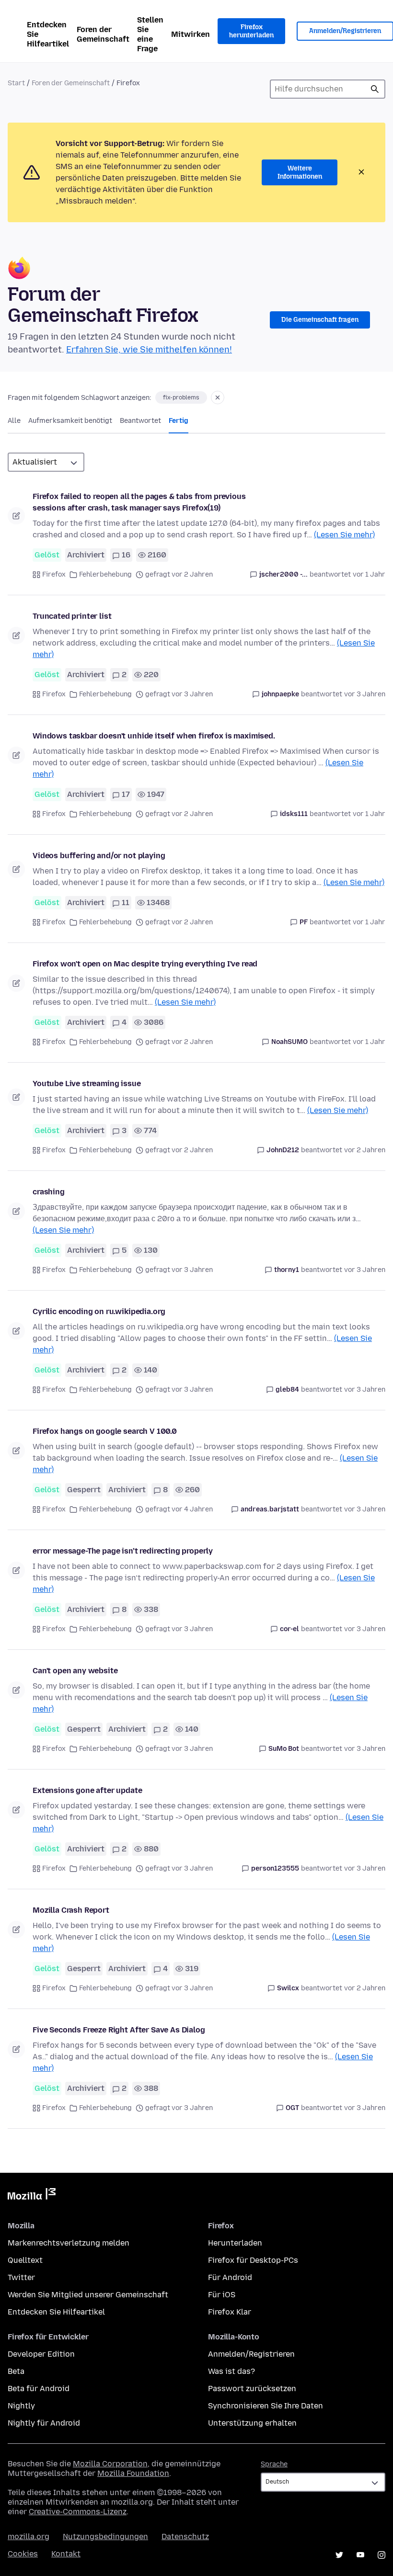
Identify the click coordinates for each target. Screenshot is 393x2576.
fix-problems (181, 397)
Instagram (381, 2555)
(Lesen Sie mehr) (344, 535)
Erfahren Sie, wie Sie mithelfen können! (149, 350)
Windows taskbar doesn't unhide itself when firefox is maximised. (154, 736)
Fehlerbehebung (105, 574)
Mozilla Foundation (133, 2473)
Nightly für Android (44, 2423)
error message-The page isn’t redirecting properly (123, 1551)
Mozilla (32, 2196)
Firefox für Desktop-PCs (253, 2260)
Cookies (23, 2554)
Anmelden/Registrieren (251, 2354)
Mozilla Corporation (110, 2464)
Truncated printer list (72, 616)
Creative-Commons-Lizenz (78, 2512)
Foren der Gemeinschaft (103, 34)
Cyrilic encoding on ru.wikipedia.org (99, 1311)
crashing (49, 1192)
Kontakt (66, 2554)
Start (16, 83)
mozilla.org (29, 2536)
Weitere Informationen (300, 173)
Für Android (230, 2277)
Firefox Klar (230, 2312)
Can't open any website (75, 1671)
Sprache (274, 2464)
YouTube (360, 2555)
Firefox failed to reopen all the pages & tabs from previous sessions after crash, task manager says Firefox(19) (139, 502)
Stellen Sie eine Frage (150, 34)
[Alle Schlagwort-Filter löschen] (218, 397)
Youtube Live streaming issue (87, 1084)
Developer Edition (41, 2354)
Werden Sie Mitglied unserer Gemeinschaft (88, 2295)
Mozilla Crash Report (71, 1910)
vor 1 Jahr (369, 574)
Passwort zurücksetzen (252, 2389)
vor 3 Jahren (365, 694)
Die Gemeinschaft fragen (320, 320)
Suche (375, 89)
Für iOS (222, 2295)
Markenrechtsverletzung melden (69, 2243)
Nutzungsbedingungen (105, 2536)
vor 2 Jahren (365, 1150)
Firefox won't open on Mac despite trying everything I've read (145, 964)
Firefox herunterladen (251, 31)
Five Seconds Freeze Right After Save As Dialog (119, 2030)
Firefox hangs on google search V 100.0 (105, 1431)
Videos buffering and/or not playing (99, 856)
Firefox (54, 574)
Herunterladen (235, 2243)
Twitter (21, 2277)
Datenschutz (185, 2536)
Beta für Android (39, 2389)
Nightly (21, 2406)
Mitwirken (191, 34)
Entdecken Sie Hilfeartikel (48, 34)
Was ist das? (231, 2371)
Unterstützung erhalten (252, 2423)
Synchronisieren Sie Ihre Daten (266, 2406)
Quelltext (25, 2260)
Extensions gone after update (87, 1790)
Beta (16, 2371)
